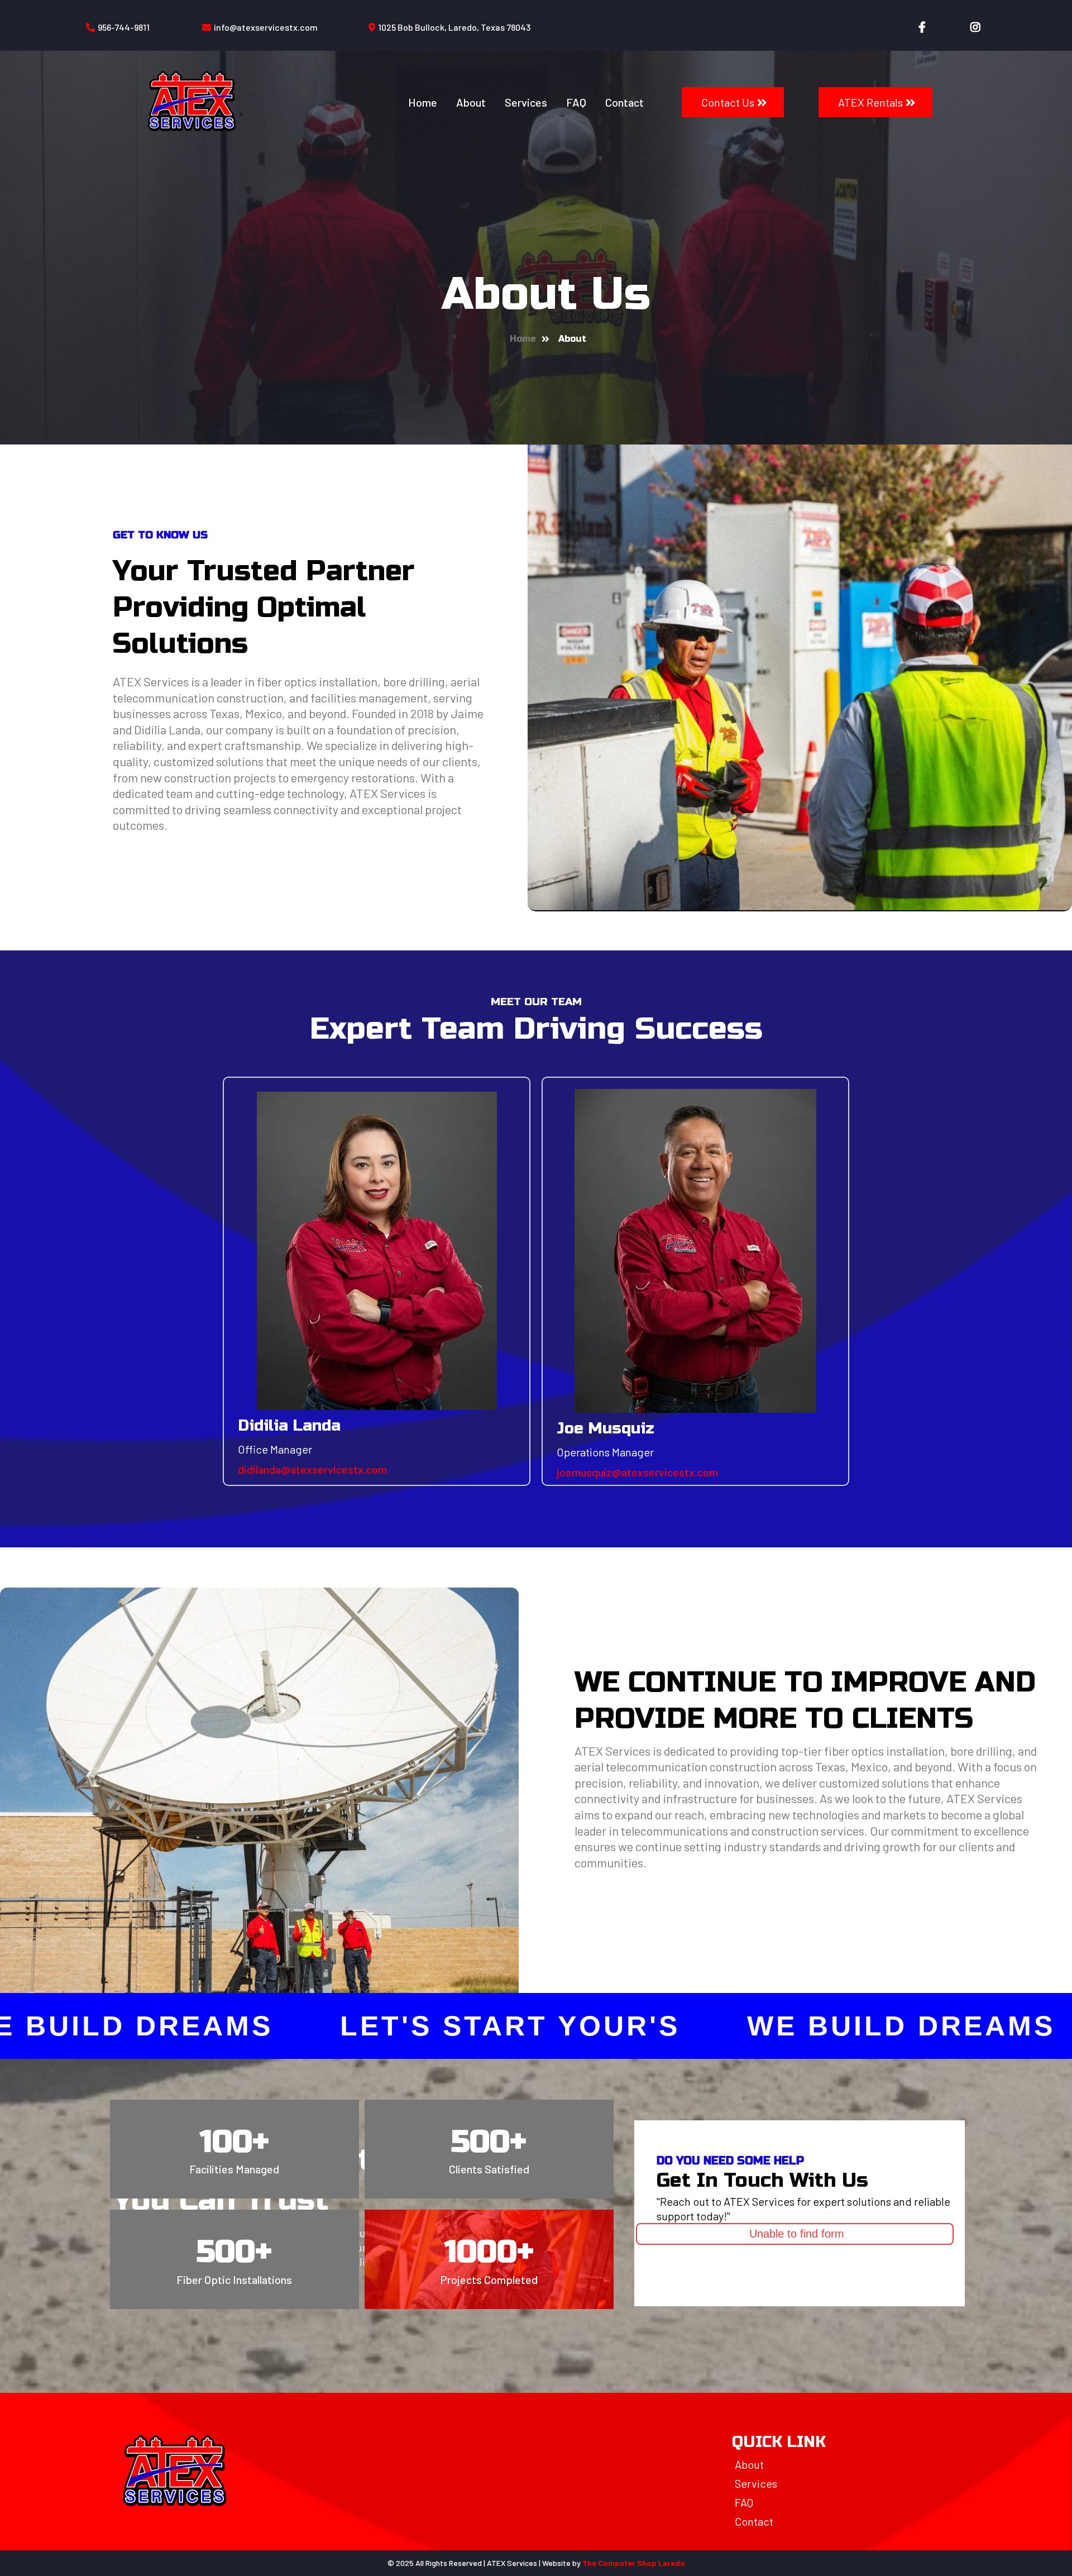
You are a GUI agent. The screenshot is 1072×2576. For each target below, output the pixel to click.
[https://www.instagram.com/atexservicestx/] (975, 28)
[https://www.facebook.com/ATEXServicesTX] (917, 28)
